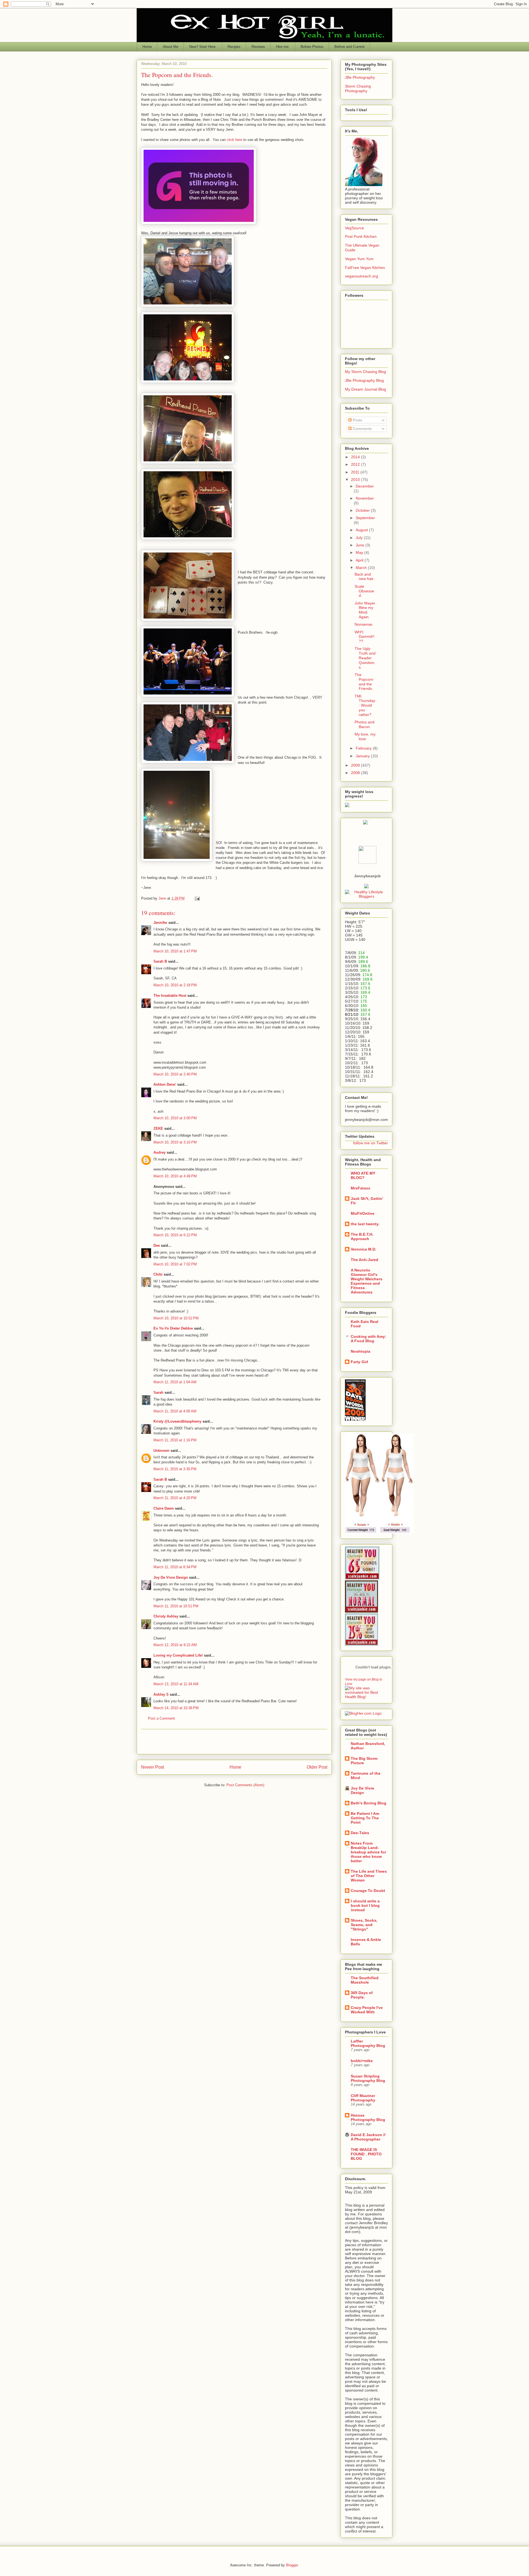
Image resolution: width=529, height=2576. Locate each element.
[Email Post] (197, 898)
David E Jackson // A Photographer (368, 2137)
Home (147, 47)
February (364, 748)
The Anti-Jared (365, 1260)
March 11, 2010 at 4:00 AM (175, 1411)
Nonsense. (364, 624)
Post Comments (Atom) (245, 1785)
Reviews (258, 47)
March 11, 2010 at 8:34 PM (175, 1567)
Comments (362, 429)
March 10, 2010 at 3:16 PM (175, 1142)
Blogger (292, 2565)
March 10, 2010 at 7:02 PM (175, 1264)
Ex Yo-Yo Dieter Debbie (173, 1328)
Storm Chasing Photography (358, 89)
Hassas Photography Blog (368, 2117)
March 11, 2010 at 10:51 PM (176, 1606)
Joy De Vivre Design (171, 1577)
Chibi (158, 1274)
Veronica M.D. (364, 1249)
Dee (157, 1245)
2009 (356, 765)
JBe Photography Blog (364, 380)
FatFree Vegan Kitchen (365, 268)
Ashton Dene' (165, 1084)
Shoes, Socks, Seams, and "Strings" (364, 1925)
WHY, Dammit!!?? (365, 637)
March (362, 568)
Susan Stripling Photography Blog (368, 2078)
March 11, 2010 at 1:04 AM (175, 1382)
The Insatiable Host (170, 996)
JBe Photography (360, 77)
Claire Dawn (164, 1508)
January (363, 756)
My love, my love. (365, 736)
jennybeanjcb (367, 876)
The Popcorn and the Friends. (364, 682)
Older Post (317, 1767)
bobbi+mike (362, 2061)
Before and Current (349, 47)
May (360, 552)
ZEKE (158, 1128)
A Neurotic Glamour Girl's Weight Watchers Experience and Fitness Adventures (367, 1281)
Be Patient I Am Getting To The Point (365, 1818)
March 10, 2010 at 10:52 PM (176, 1318)
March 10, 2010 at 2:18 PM (175, 985)
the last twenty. (365, 1224)
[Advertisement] (234, 1742)
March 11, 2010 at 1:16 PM (175, 1440)
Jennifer (160, 923)
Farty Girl (359, 1362)
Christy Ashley (166, 1616)
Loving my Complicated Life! (178, 1655)
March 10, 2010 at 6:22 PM (175, 1235)
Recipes (234, 47)
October (363, 510)
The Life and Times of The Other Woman (369, 1876)
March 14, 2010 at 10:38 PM (176, 1708)
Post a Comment (161, 1718)
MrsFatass (361, 1188)
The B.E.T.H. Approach (362, 1237)
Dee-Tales (360, 1833)
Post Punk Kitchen (361, 236)
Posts (357, 420)
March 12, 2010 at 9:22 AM (175, 1645)
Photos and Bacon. (365, 724)
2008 (356, 773)
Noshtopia (361, 1351)
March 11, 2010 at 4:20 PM (175, 1498)
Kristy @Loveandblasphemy (177, 1421)
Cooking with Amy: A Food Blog (369, 1339)
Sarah (158, 1392)
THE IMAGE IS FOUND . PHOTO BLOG (366, 2154)
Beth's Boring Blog (369, 1803)
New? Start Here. (203, 47)
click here (234, 140)
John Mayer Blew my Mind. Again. (365, 610)
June (361, 545)
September (365, 518)
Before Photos (312, 47)
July (360, 538)
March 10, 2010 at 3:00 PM (175, 1118)
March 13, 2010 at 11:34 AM (176, 1684)
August (362, 530)
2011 (356, 472)
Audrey (160, 1152)
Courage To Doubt (368, 1891)
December (365, 486)
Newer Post (153, 1767)
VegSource (354, 228)
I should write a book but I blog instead (365, 1905)
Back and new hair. (365, 577)
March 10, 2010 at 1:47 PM (175, 951)
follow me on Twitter (371, 1143)
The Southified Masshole (365, 1980)
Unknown (161, 1451)
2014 (356, 457)
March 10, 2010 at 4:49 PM (175, 1176)
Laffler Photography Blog (368, 2043)
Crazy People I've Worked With (367, 2010)
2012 (356, 464)
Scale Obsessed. (364, 591)
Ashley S (161, 1694)
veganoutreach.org (361, 276)
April (360, 560)
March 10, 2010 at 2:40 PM (175, 1074)
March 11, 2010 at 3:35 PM (175, 1469)
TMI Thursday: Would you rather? (365, 705)
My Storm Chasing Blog (365, 372)
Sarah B (160, 961)
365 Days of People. (362, 1995)
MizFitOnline (363, 1213)
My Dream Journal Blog (365, 389)
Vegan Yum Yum (359, 259)
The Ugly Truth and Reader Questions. (365, 658)
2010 (356, 480)
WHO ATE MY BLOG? (363, 1175)
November (365, 498)
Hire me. (283, 47)
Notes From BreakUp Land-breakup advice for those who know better (368, 1852)
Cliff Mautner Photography (363, 2098)
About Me (171, 47)
